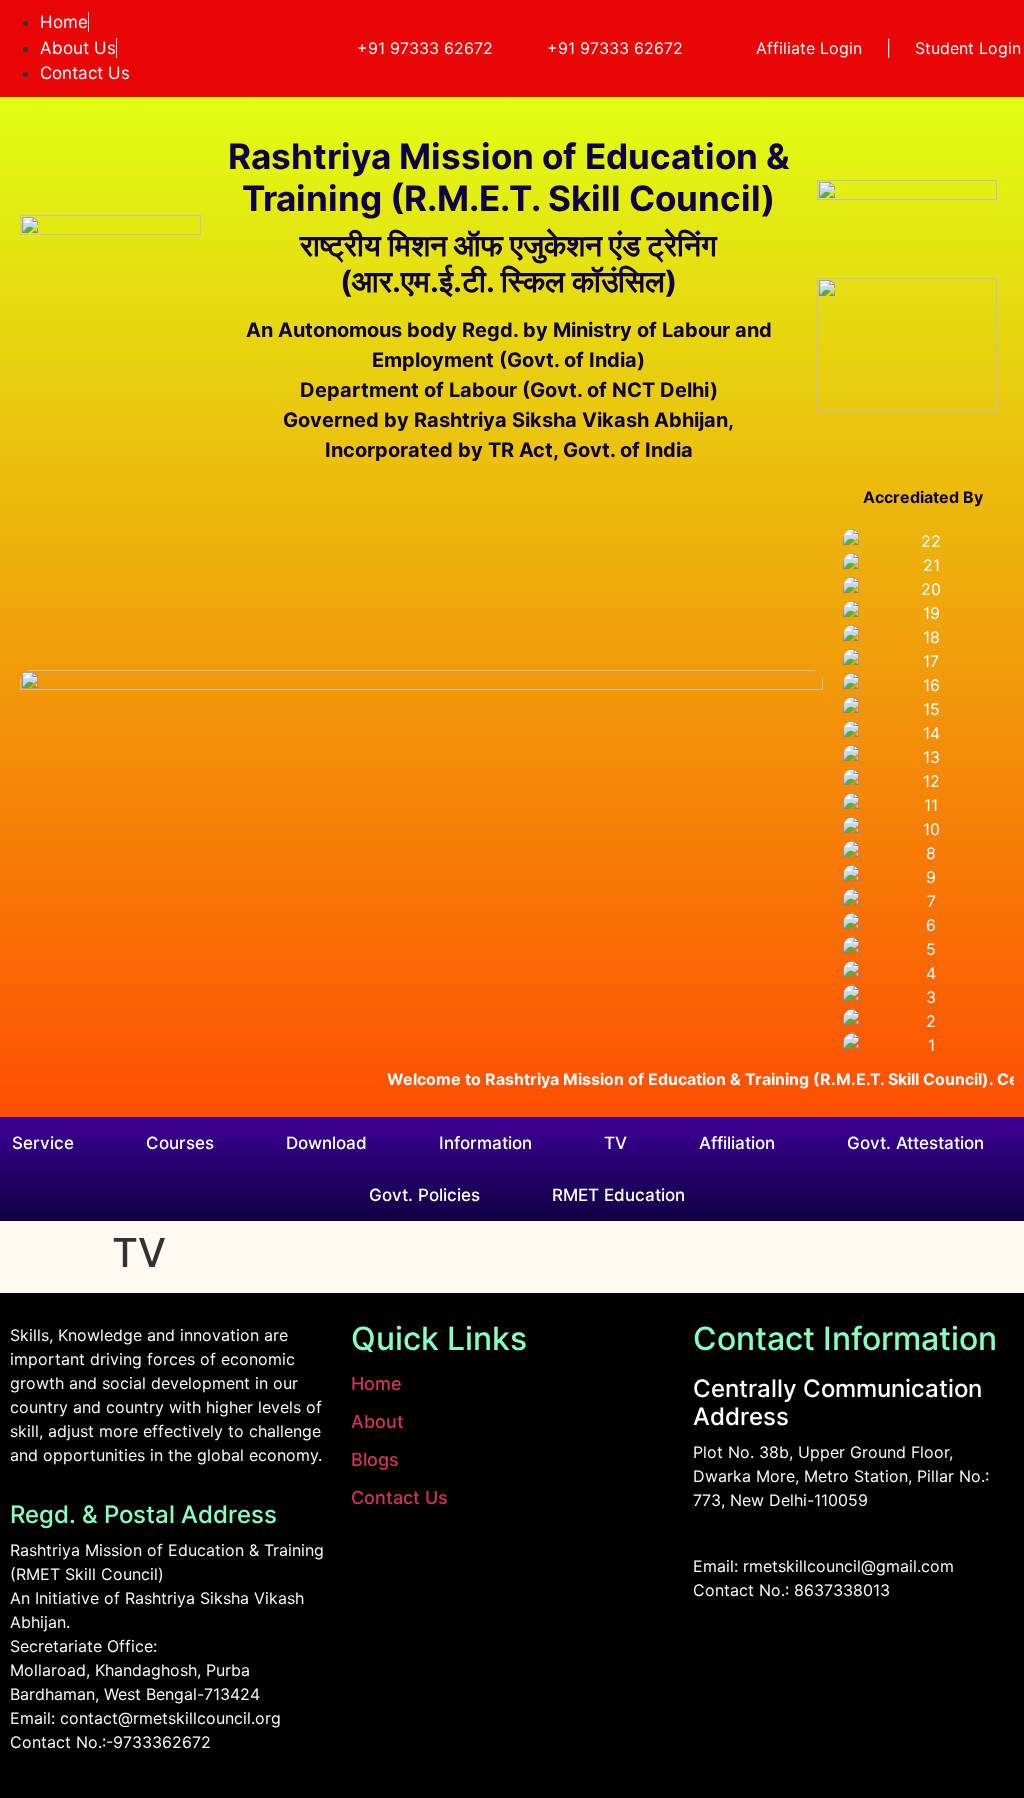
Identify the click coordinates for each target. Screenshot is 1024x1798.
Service (43, 1143)
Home (376, 1383)
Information (485, 1143)
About (377, 1421)
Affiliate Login (809, 48)
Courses (180, 1143)
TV (615, 1143)
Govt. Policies (424, 1195)
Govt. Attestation (915, 1143)
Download (326, 1143)
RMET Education (618, 1195)
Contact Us (399, 1497)
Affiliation (737, 1143)
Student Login (968, 48)
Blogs (375, 1459)
